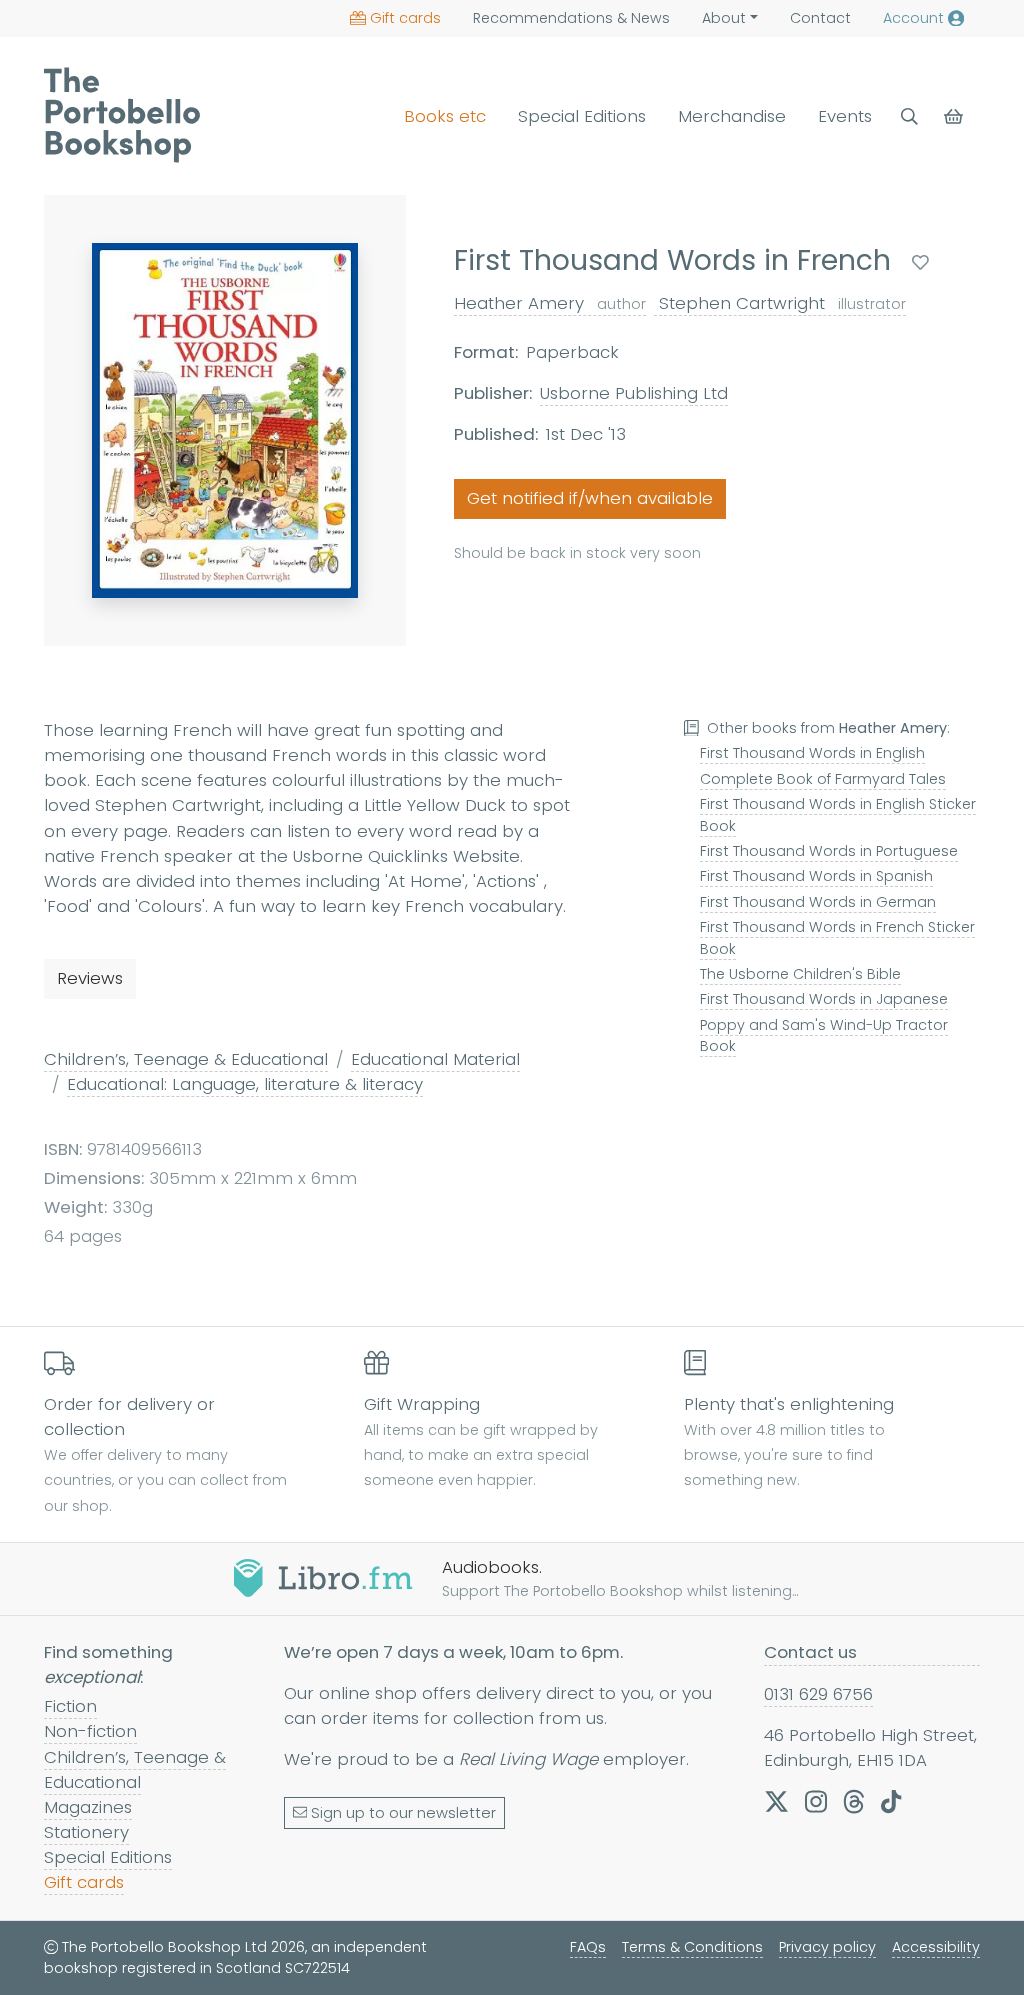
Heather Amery (550, 303)
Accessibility (936, 1947)
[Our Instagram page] (816, 1802)
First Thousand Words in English (812, 753)
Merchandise (732, 116)
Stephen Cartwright (780, 303)
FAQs (588, 1947)
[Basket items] (955, 116)
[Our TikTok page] (891, 1802)
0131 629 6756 (818, 1694)
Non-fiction (90, 1731)
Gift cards (405, 18)
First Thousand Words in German (818, 902)
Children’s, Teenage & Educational (186, 1059)
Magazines (88, 1807)
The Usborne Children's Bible (800, 974)
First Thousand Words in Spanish (816, 876)
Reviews (90, 978)
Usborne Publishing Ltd (634, 393)
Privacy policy (827, 1947)
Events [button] (845, 116)
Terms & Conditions (692, 1947)
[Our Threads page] (854, 1802)
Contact (820, 18)
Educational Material (435, 1059)
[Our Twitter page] (776, 1802)
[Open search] (909, 116)
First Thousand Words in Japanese (824, 999)
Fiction (70, 1706)
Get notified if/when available (590, 498)
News (571, 18)
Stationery (86, 1832)
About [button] (724, 18)
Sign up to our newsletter (403, 1813)
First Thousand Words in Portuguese (829, 851)
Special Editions (582, 116)
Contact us (810, 1652)
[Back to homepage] (122, 115)
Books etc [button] (445, 116)
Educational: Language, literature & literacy (245, 1084)
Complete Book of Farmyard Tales (823, 779)
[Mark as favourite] (920, 262)
